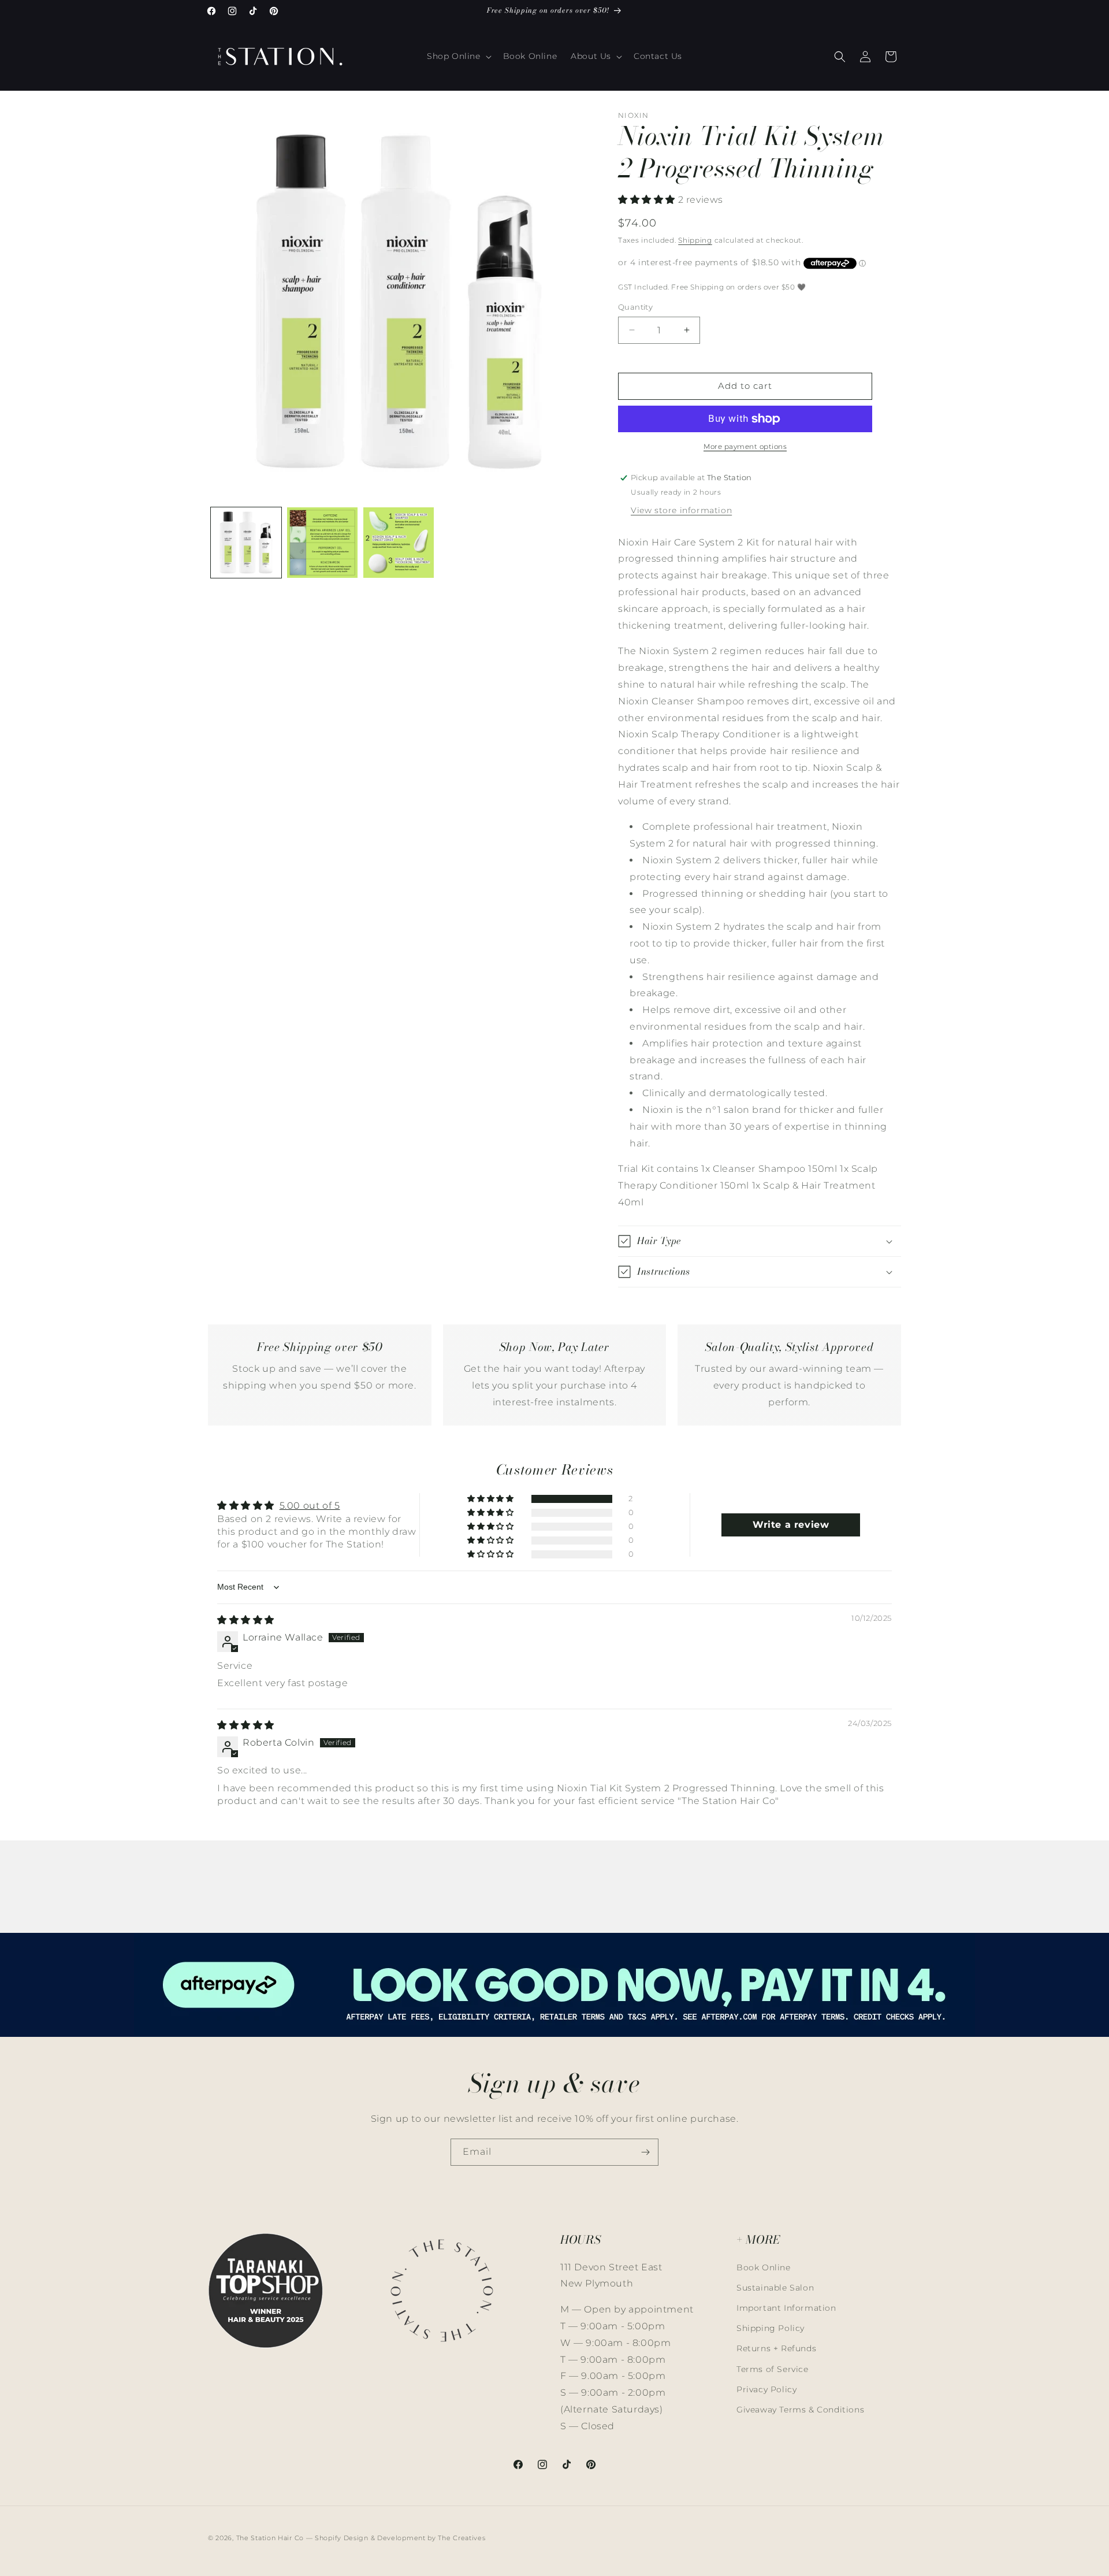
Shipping (695, 240)
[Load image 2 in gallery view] (322, 543)
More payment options (745, 446)
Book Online (764, 2267)
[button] (458, 56)
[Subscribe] (645, 2152)
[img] (246, 1620)
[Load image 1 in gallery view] (246, 543)
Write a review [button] (791, 1525)
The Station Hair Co (270, 2538)
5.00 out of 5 (310, 1506)
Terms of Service (773, 2369)
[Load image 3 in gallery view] (399, 543)
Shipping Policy (771, 2328)
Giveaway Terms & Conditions (800, 2410)
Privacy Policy (766, 2389)
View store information (681, 510)
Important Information (786, 2308)
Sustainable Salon (775, 2288)
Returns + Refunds (776, 2348)
